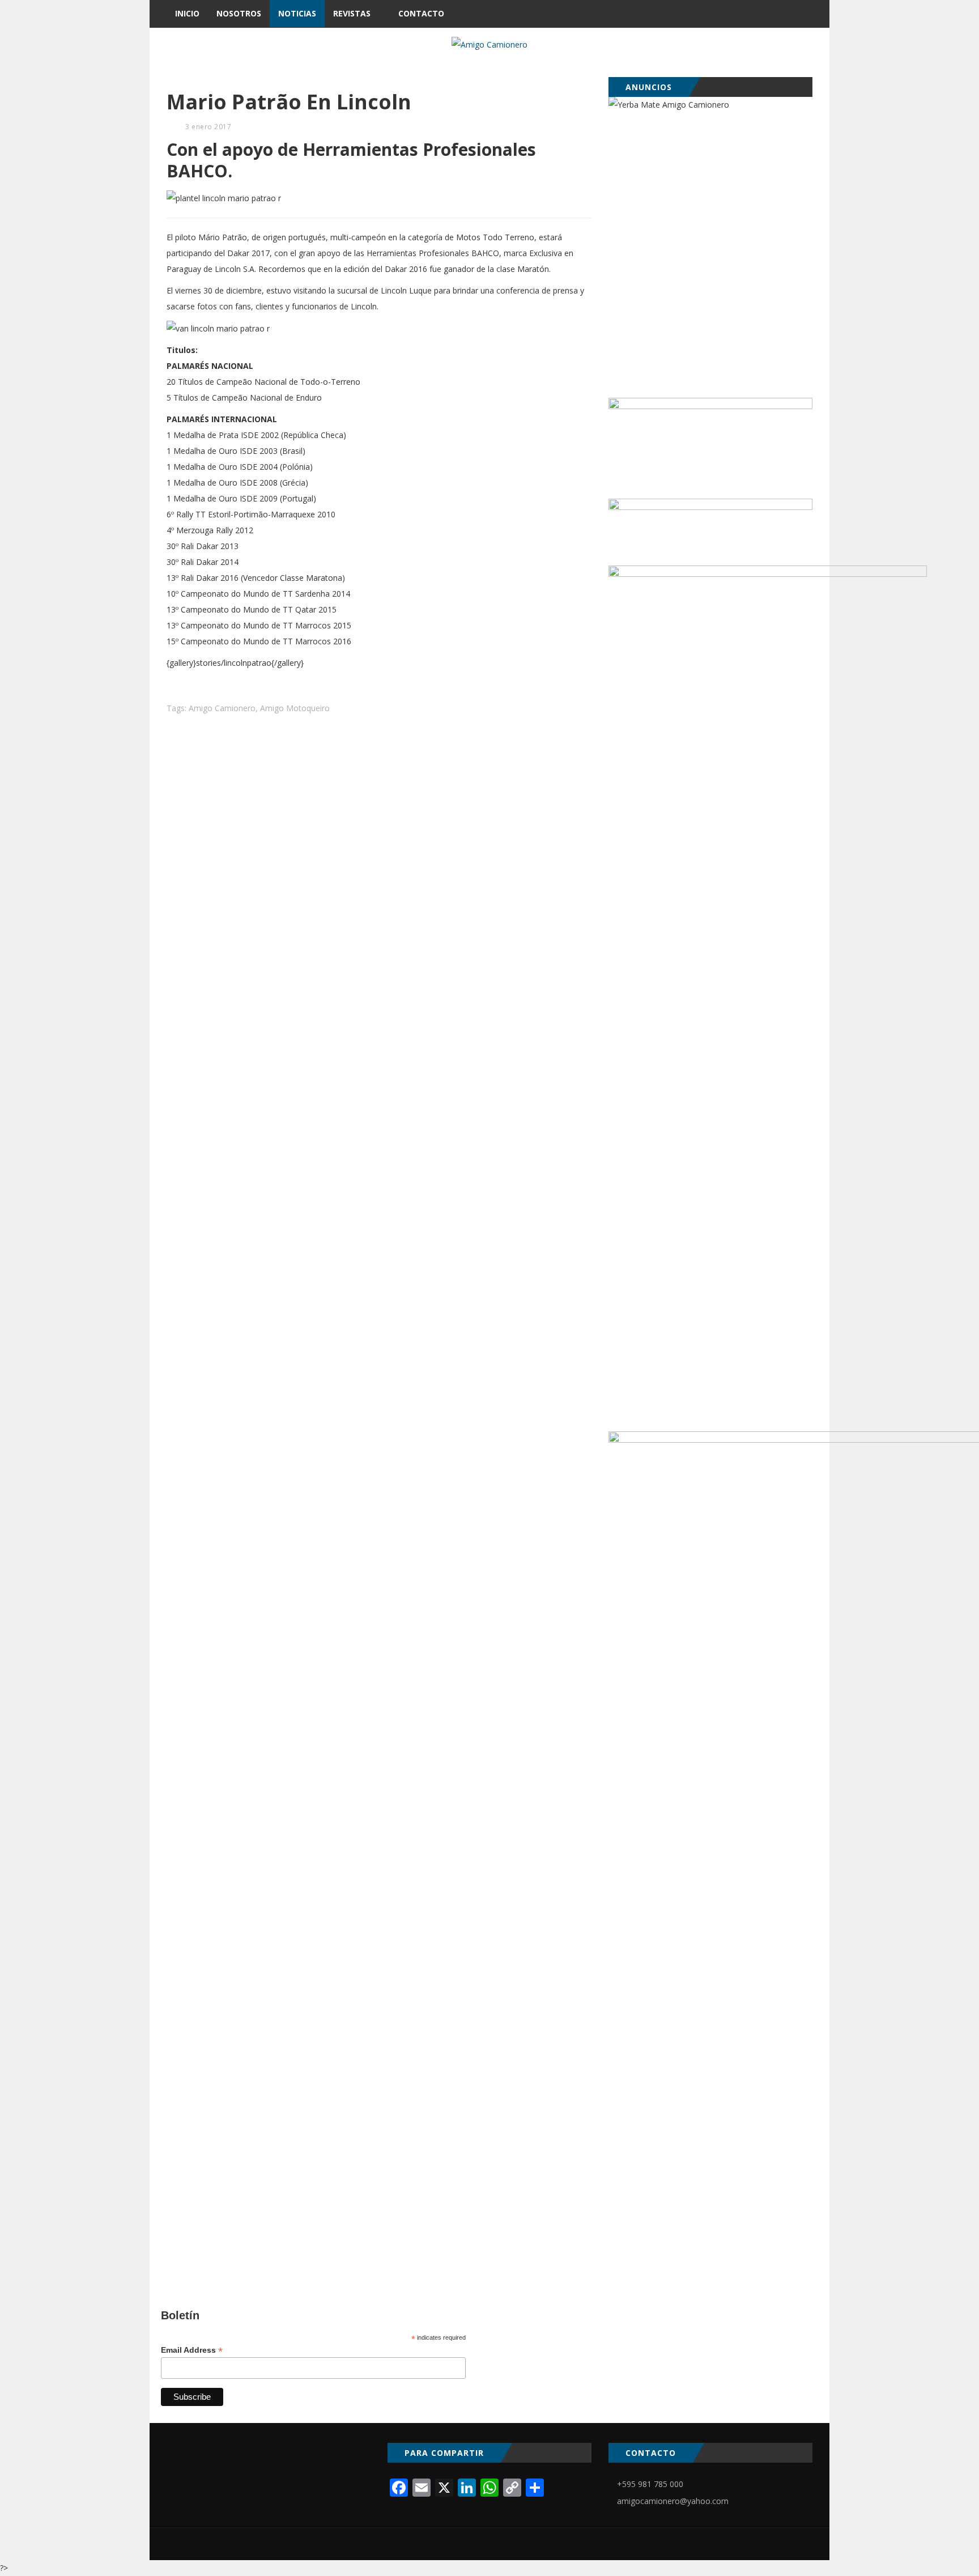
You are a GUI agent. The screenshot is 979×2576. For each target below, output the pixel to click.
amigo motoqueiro (295, 708)
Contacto (421, 13)
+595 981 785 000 (650, 2484)
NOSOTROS (239, 13)
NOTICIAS (297, 13)
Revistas (352, 13)
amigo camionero (222, 708)
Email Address (192, 2350)
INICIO (187, 13)
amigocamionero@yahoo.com (673, 2501)
